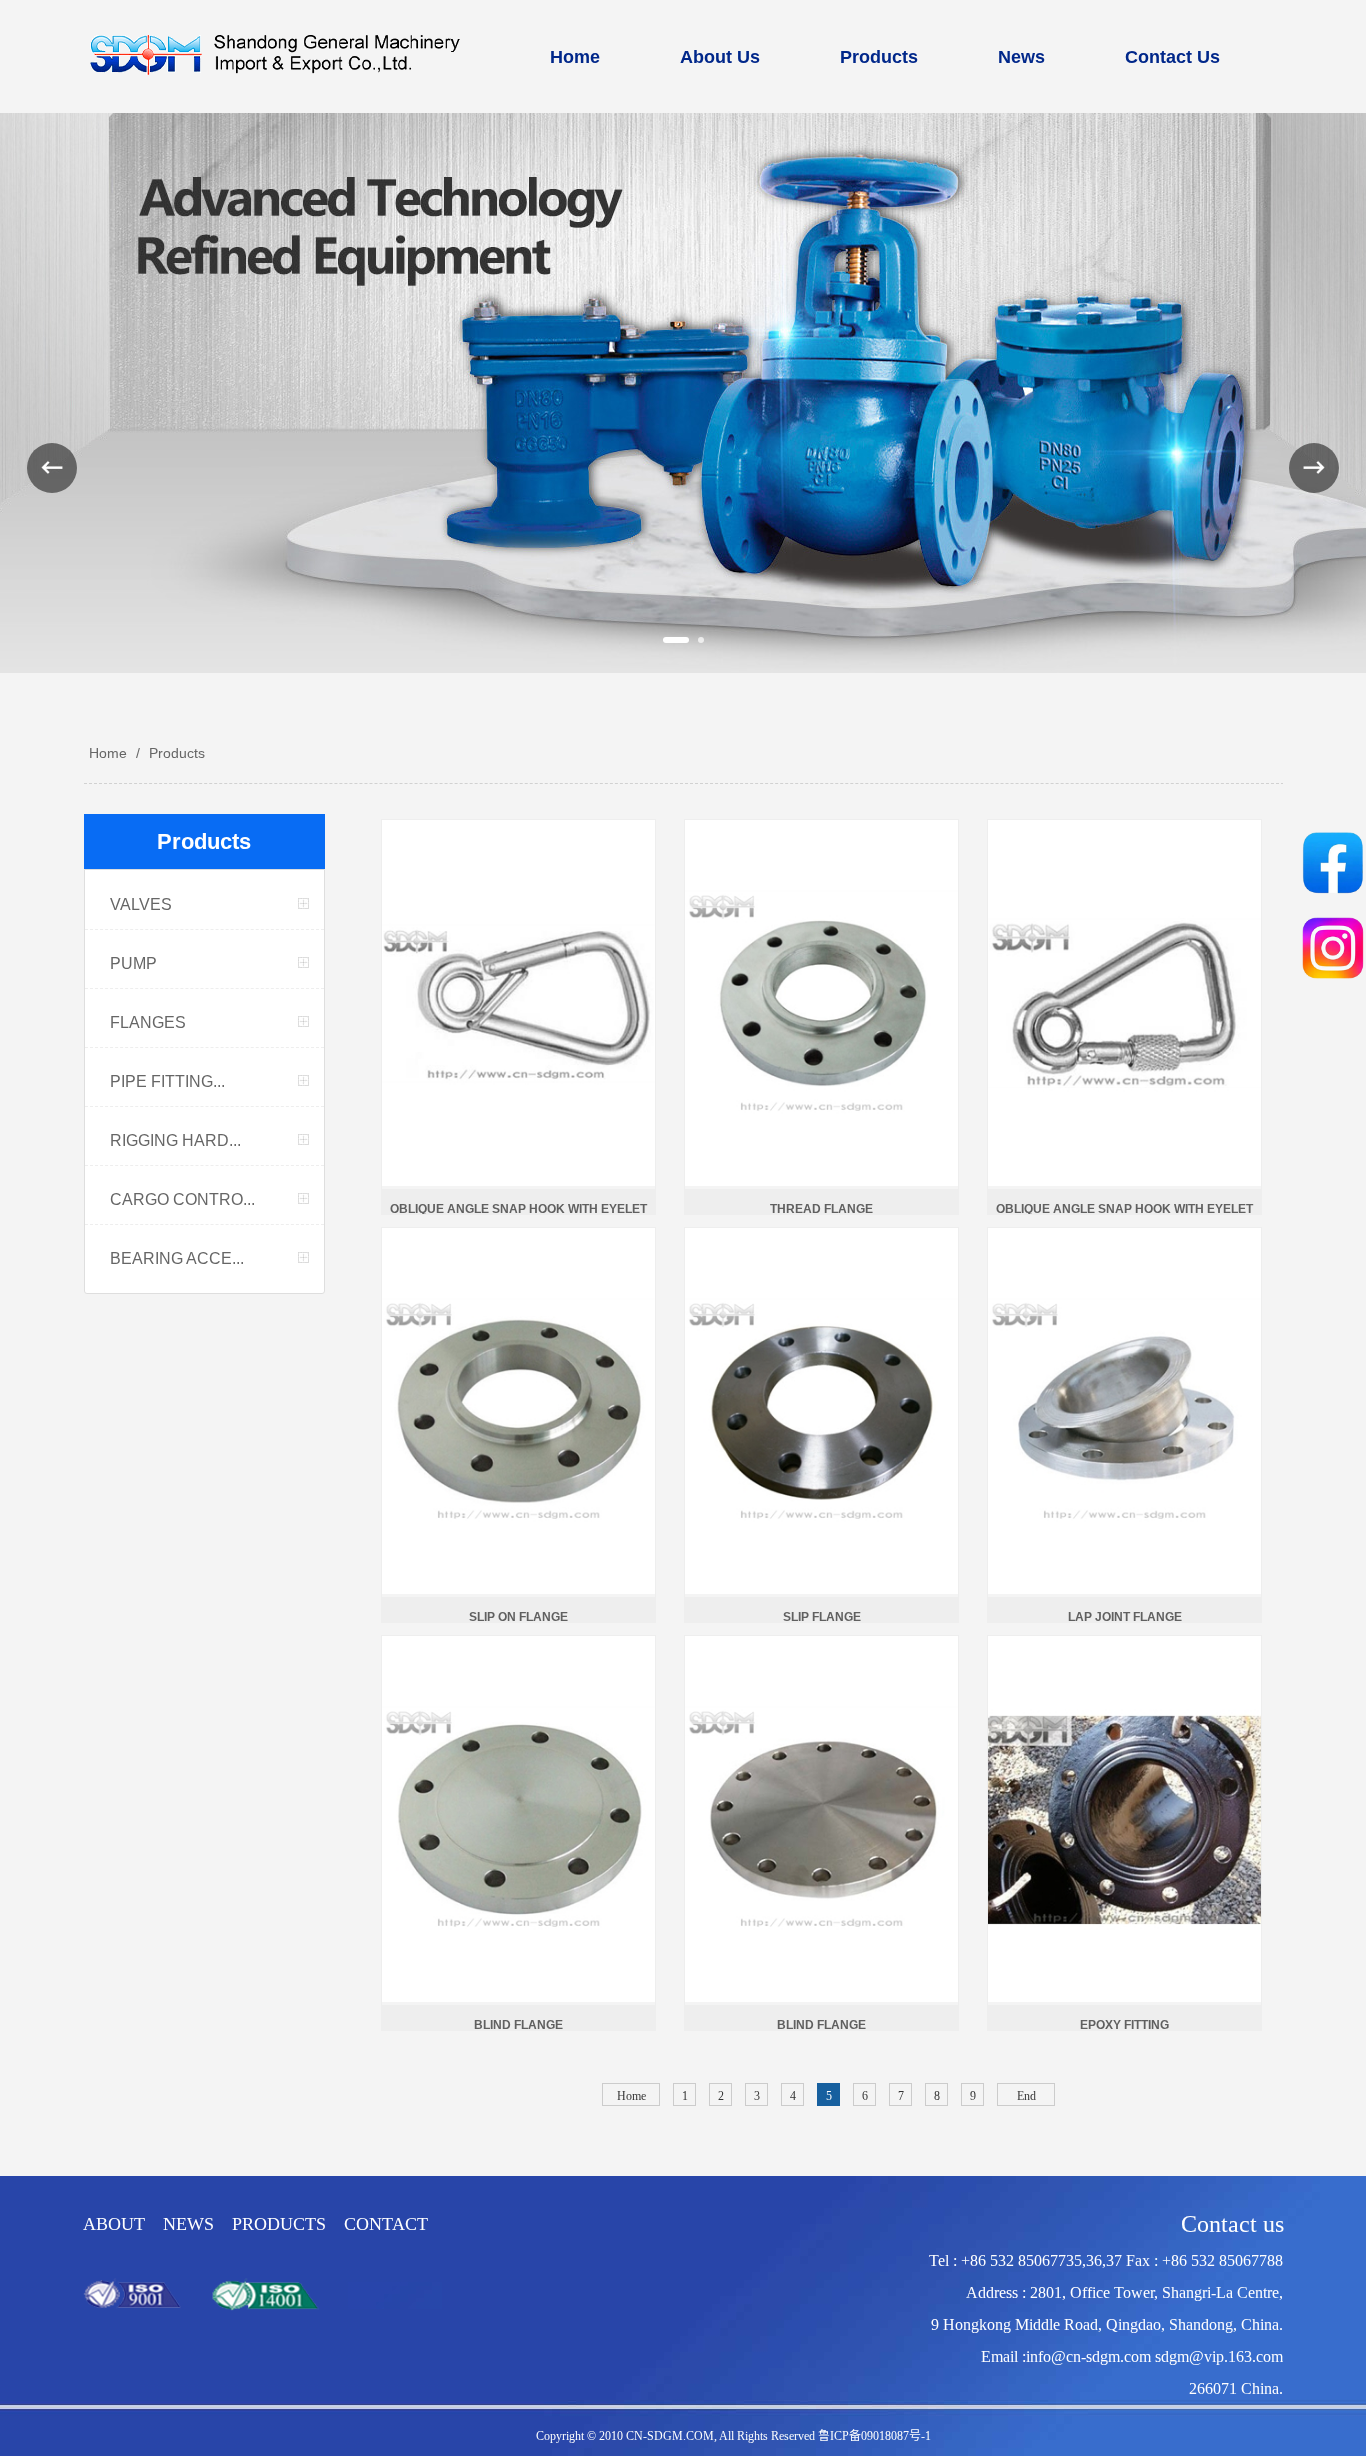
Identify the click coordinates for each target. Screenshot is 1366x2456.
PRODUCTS (279, 2224)
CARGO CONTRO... (182, 1199)
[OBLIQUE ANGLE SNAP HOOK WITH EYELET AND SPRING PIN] (519, 1003)
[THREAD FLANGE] (822, 1003)
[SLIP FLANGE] (822, 1411)
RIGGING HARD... (175, 1140)
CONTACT (386, 2224)
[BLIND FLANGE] (519, 1819)
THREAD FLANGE (821, 1209)
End (1026, 2096)
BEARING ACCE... (177, 1258)
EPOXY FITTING (1124, 2025)
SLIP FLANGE (822, 1617)
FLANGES (148, 1022)
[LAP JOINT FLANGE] (1125, 1411)
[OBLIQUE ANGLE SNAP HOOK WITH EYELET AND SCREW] (1125, 1003)
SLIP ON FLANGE (518, 1617)
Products (175, 753)
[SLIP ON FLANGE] (519, 1411)
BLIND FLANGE (518, 2025)
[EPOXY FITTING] (1125, 1819)
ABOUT (116, 2224)
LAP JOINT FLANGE (1125, 1617)
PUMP (133, 963)
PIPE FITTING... (167, 1081)
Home (108, 753)
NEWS (188, 2224)
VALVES (141, 904)
